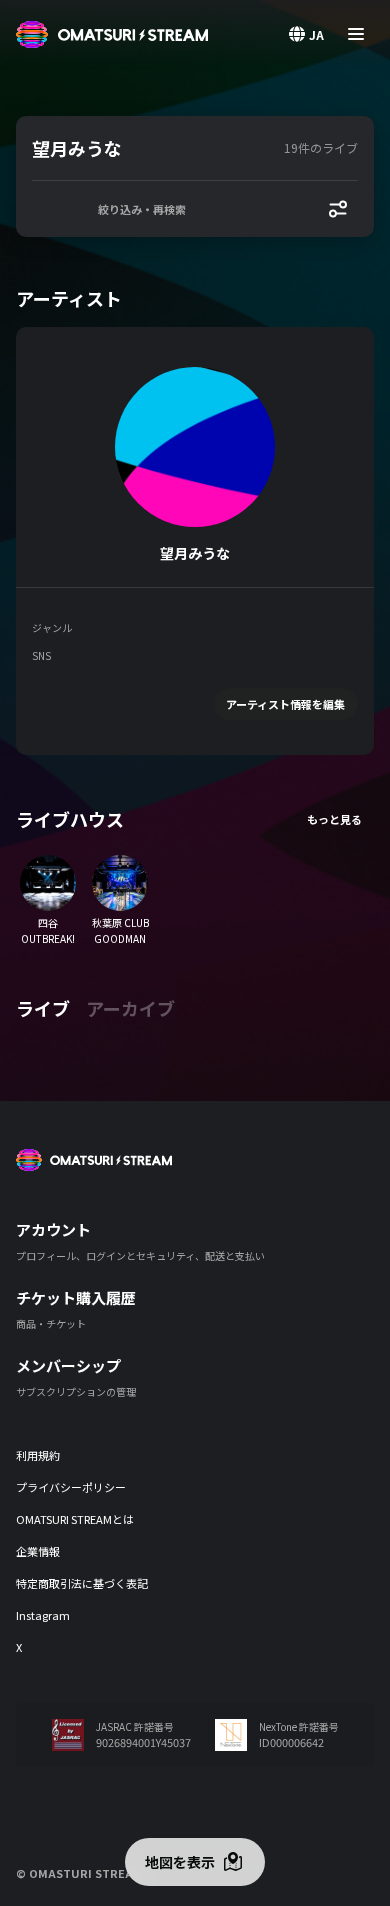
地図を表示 (180, 1862)
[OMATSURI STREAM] (112, 34)
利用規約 (38, 1455)
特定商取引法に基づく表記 (82, 1583)
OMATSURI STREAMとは (75, 1519)
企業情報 (38, 1551)
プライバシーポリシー (71, 1487)
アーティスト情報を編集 (285, 704)
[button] (154, 148)
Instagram (43, 1615)
